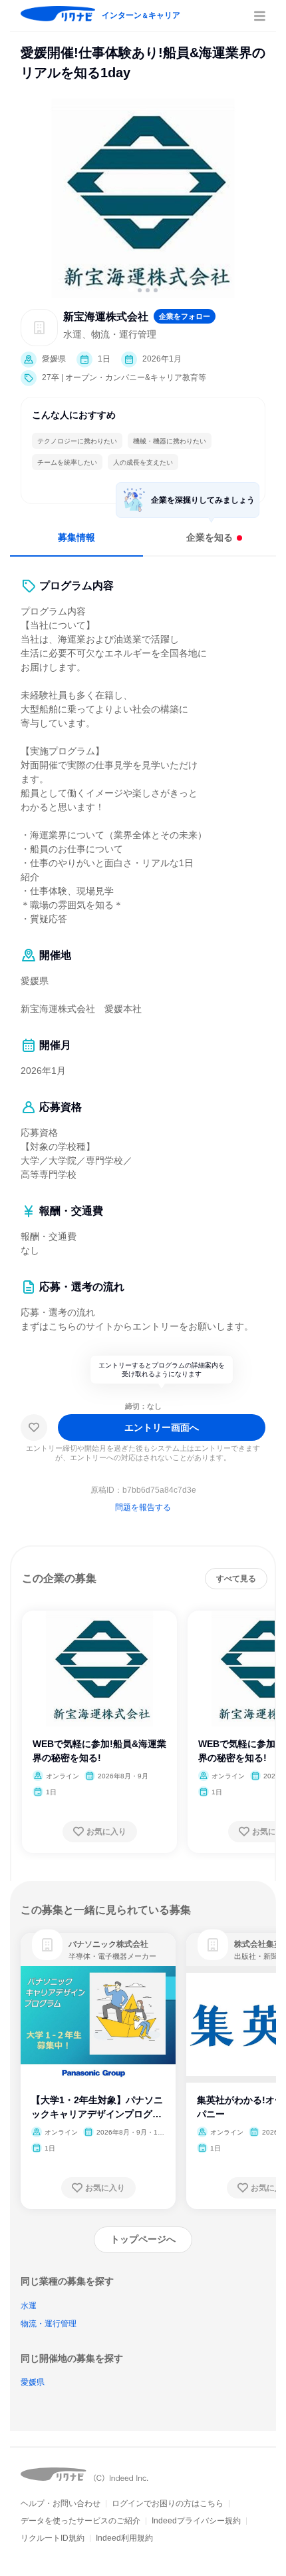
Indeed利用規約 (124, 2538)
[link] (47, 1945)
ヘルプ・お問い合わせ (61, 2503)
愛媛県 (33, 2382)
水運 (29, 2306)
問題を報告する (143, 1507)
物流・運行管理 (49, 2324)
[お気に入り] (34, 1427)
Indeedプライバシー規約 (196, 2521)
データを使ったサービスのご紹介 (80, 2521)
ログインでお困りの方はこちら (168, 2503)
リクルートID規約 (53, 2538)
